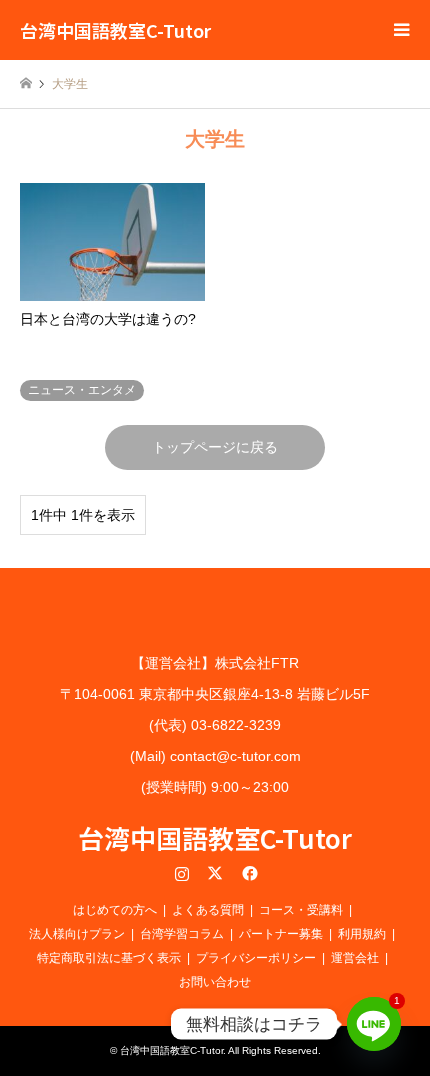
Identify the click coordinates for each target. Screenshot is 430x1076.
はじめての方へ (115, 910)
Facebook (248, 873)
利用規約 (362, 934)
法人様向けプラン (77, 934)
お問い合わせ (215, 982)
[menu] (400, 30)
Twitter (215, 873)
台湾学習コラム (182, 934)
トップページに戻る (215, 447)
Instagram (182, 873)
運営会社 (355, 958)
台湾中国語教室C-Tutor (215, 837)
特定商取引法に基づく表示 (109, 958)
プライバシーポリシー (256, 958)
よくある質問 (208, 910)
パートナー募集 (281, 934)
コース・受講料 (301, 910)
